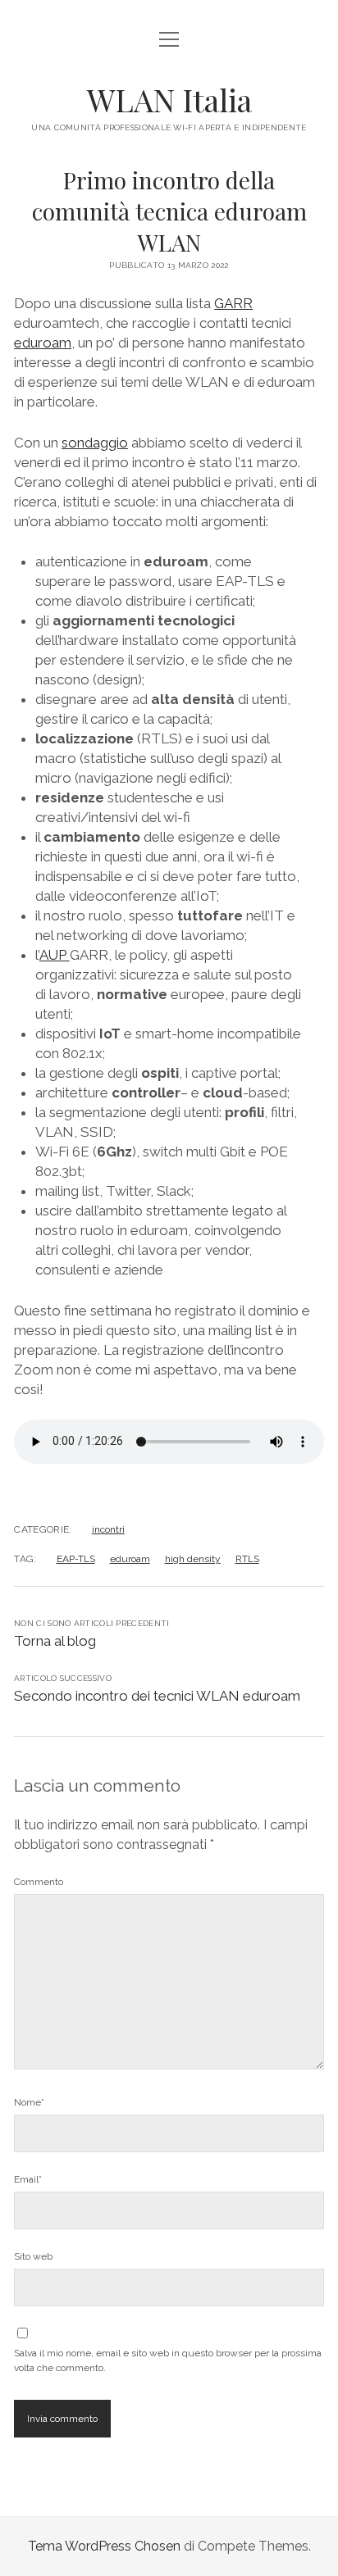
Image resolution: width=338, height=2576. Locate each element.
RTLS (247, 1559)
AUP (55, 955)
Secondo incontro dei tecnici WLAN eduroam (157, 1696)
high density (193, 1559)
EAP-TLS (76, 1559)
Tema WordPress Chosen (104, 2546)
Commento (39, 1882)
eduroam (43, 343)
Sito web (33, 2256)
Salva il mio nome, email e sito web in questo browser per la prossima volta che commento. (168, 2360)
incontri (108, 1529)
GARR (233, 303)
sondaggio (95, 443)
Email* (28, 2179)
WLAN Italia (169, 100)
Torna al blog (55, 1641)
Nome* (29, 2102)
